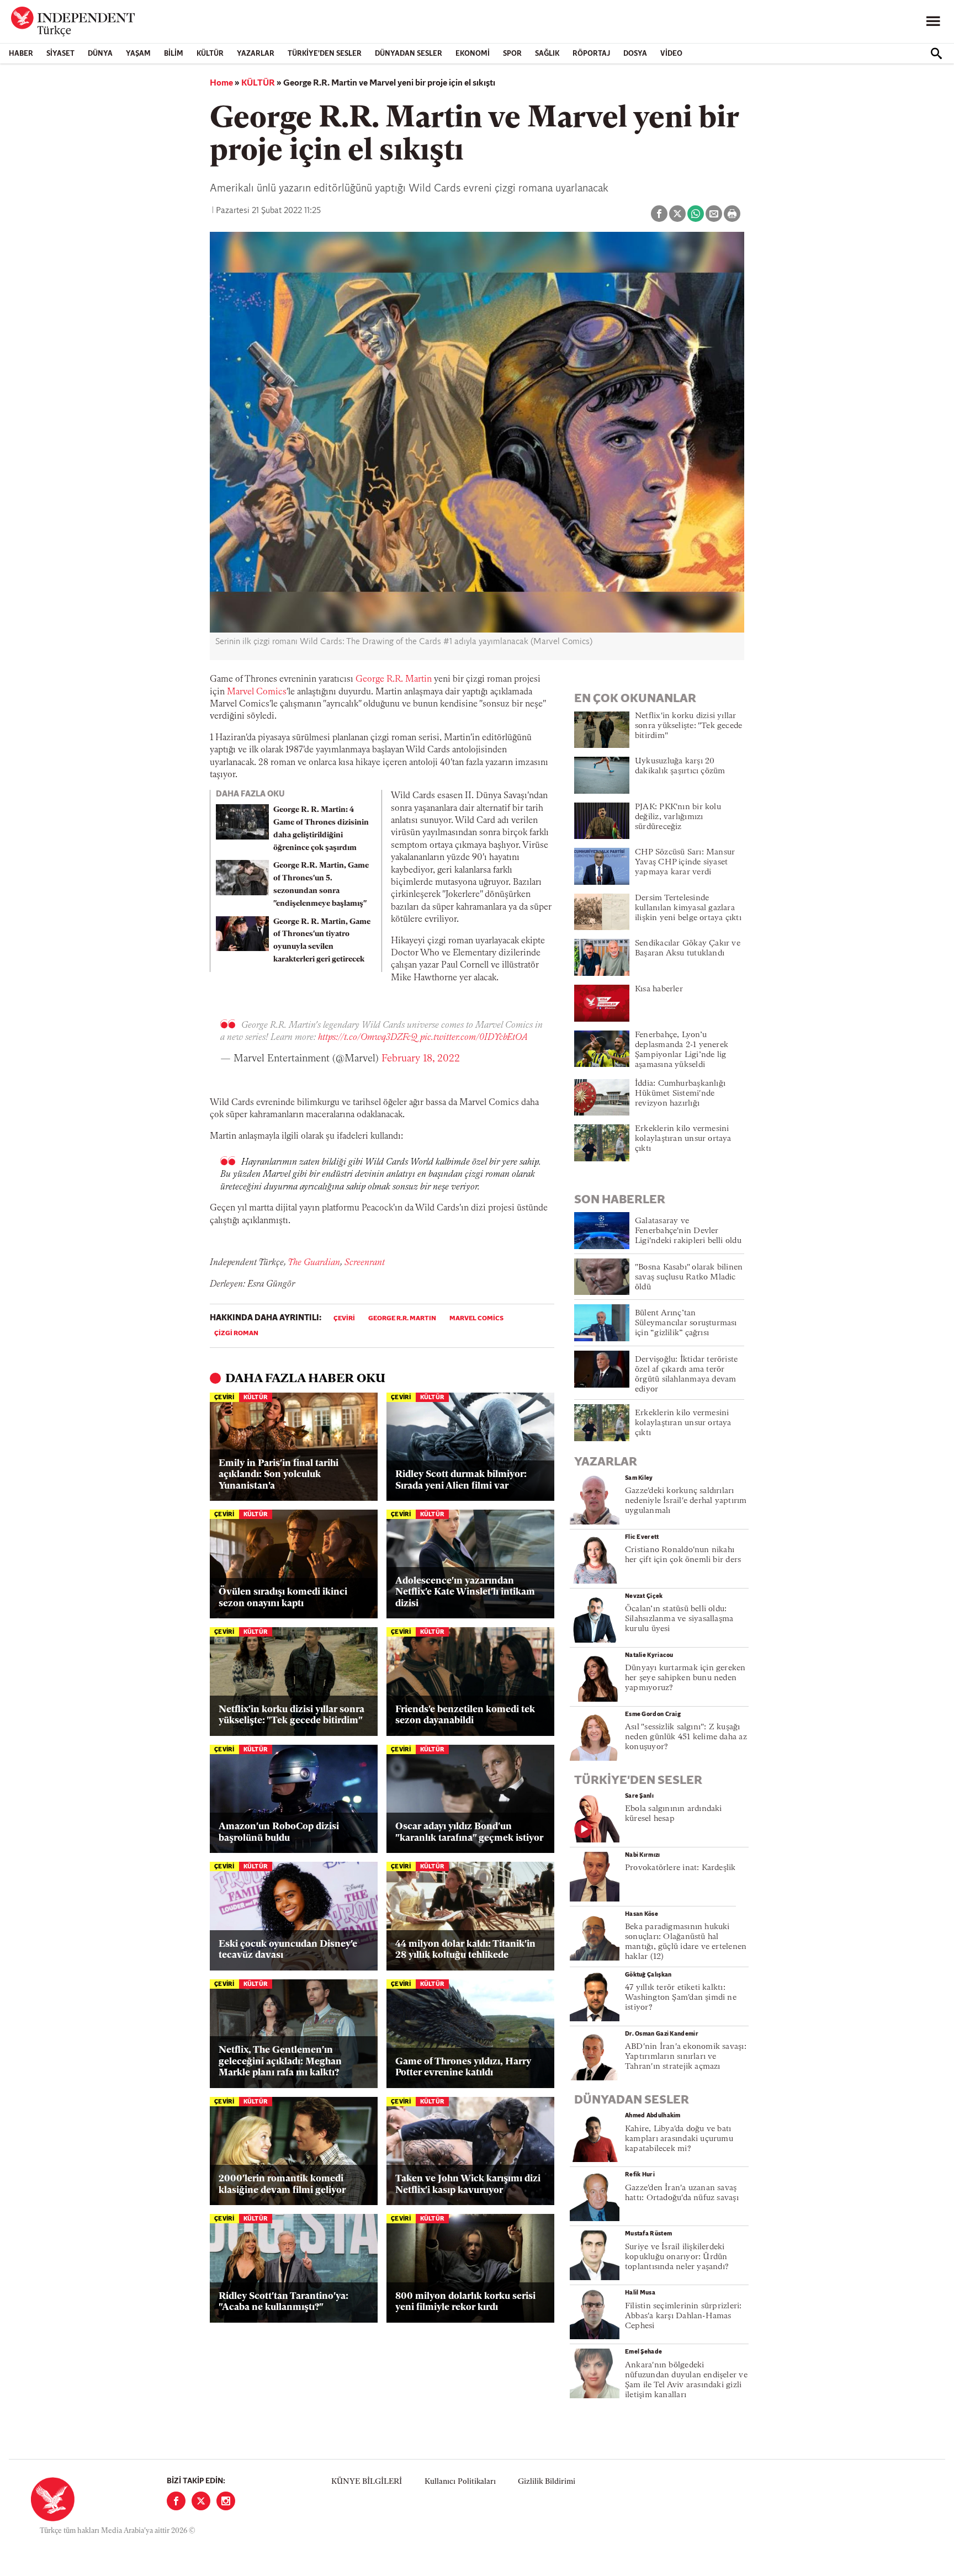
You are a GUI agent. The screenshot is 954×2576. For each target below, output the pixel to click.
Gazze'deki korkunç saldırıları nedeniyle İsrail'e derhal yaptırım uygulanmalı (686, 1501)
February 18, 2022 (421, 1059)
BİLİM (174, 54)
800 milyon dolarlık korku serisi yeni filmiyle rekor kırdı (465, 2302)
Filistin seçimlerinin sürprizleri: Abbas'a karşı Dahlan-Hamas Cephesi (683, 2316)
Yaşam (138, 54)
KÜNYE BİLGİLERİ (367, 2482)
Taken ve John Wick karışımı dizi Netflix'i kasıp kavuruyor (468, 2184)
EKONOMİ (473, 54)
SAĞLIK (547, 54)
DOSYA (635, 54)
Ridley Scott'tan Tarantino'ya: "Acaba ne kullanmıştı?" (283, 2302)
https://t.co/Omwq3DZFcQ (368, 1038)
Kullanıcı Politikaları (460, 2482)
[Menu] (933, 22)
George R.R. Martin (394, 679)
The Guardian (314, 1263)
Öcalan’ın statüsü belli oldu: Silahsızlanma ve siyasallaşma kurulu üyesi (679, 1619)
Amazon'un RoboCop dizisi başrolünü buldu (279, 1832)
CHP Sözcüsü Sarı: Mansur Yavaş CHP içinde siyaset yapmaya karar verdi (685, 862)
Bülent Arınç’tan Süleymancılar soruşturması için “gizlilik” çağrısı (686, 1323)
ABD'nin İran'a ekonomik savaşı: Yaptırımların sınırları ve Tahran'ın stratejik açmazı (686, 2057)
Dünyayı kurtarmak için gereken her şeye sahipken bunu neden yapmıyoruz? (685, 1678)
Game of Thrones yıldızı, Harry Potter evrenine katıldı (463, 2067)
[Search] (936, 54)
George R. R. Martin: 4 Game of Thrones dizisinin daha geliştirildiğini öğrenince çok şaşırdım (321, 829)
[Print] (732, 214)
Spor (512, 54)
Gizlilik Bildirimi (547, 2482)
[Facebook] (176, 2501)
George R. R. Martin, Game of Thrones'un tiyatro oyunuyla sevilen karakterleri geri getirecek (322, 941)
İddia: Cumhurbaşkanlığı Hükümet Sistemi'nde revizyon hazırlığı (680, 1094)
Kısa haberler (659, 989)
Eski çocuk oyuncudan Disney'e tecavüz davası (288, 1950)
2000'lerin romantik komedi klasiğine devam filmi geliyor (282, 2184)
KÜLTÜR (210, 54)
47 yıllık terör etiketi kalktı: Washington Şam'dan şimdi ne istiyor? (681, 1998)
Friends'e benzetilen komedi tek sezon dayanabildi (465, 1715)
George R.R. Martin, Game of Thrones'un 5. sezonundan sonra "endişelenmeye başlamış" (321, 885)
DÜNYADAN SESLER (409, 54)
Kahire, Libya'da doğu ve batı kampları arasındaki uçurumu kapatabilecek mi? (679, 2139)
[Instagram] (226, 2501)
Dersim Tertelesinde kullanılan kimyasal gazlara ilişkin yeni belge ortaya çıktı (688, 908)
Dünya (100, 54)
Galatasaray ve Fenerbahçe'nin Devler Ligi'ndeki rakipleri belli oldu (688, 1231)
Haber (21, 54)
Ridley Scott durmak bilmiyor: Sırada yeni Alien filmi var (461, 1480)
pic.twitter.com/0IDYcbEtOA (474, 1038)
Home (221, 83)
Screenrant (365, 1263)
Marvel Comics (257, 692)
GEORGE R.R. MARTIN (402, 1319)
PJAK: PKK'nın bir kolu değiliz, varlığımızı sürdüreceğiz (678, 817)
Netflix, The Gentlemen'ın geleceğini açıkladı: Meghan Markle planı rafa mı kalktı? (280, 2062)
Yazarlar (256, 54)
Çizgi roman (236, 1334)
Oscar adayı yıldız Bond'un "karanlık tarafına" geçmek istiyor (469, 1832)
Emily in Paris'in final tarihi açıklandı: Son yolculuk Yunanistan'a (279, 1475)
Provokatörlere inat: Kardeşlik (680, 1868)
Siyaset (60, 54)
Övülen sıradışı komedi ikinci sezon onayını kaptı (283, 1598)
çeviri (344, 1319)
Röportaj (591, 54)
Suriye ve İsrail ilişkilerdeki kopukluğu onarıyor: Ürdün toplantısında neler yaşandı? (677, 2257)
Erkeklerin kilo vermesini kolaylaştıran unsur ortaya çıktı (683, 1139)
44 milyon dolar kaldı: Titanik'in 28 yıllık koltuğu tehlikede (465, 1950)
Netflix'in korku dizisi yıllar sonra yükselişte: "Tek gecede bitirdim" (291, 1715)
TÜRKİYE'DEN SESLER (325, 54)
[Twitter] (201, 2501)
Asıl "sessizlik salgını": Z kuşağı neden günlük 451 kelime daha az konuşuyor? (686, 1737)
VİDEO (671, 54)
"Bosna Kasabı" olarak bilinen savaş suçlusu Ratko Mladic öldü (689, 1278)
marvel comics (476, 1319)
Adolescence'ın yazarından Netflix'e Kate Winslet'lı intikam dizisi (465, 1592)
